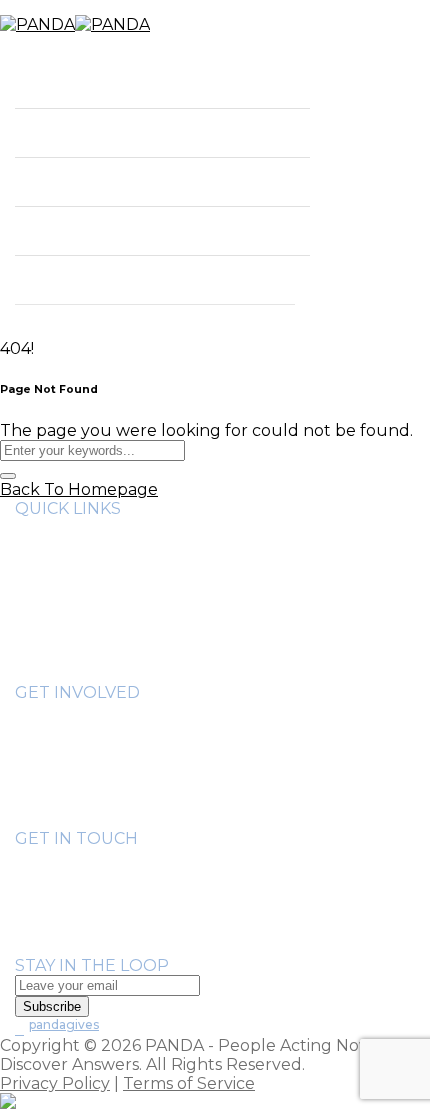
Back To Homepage (79, 489)
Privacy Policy (55, 1083)
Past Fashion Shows (133, 784)
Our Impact (62, 132)
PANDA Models (115, 765)
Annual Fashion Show (141, 746)
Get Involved (67, 181)
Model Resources (124, 657)
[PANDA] (75, 24)
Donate (45, 279)
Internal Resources (131, 638)
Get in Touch (67, 230)
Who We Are (66, 83)
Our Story (95, 543)
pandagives (64, 1024)
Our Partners (108, 581)
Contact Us (59, 946)
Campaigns (99, 803)
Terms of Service (189, 1083)
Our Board (98, 562)
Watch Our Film (119, 619)
